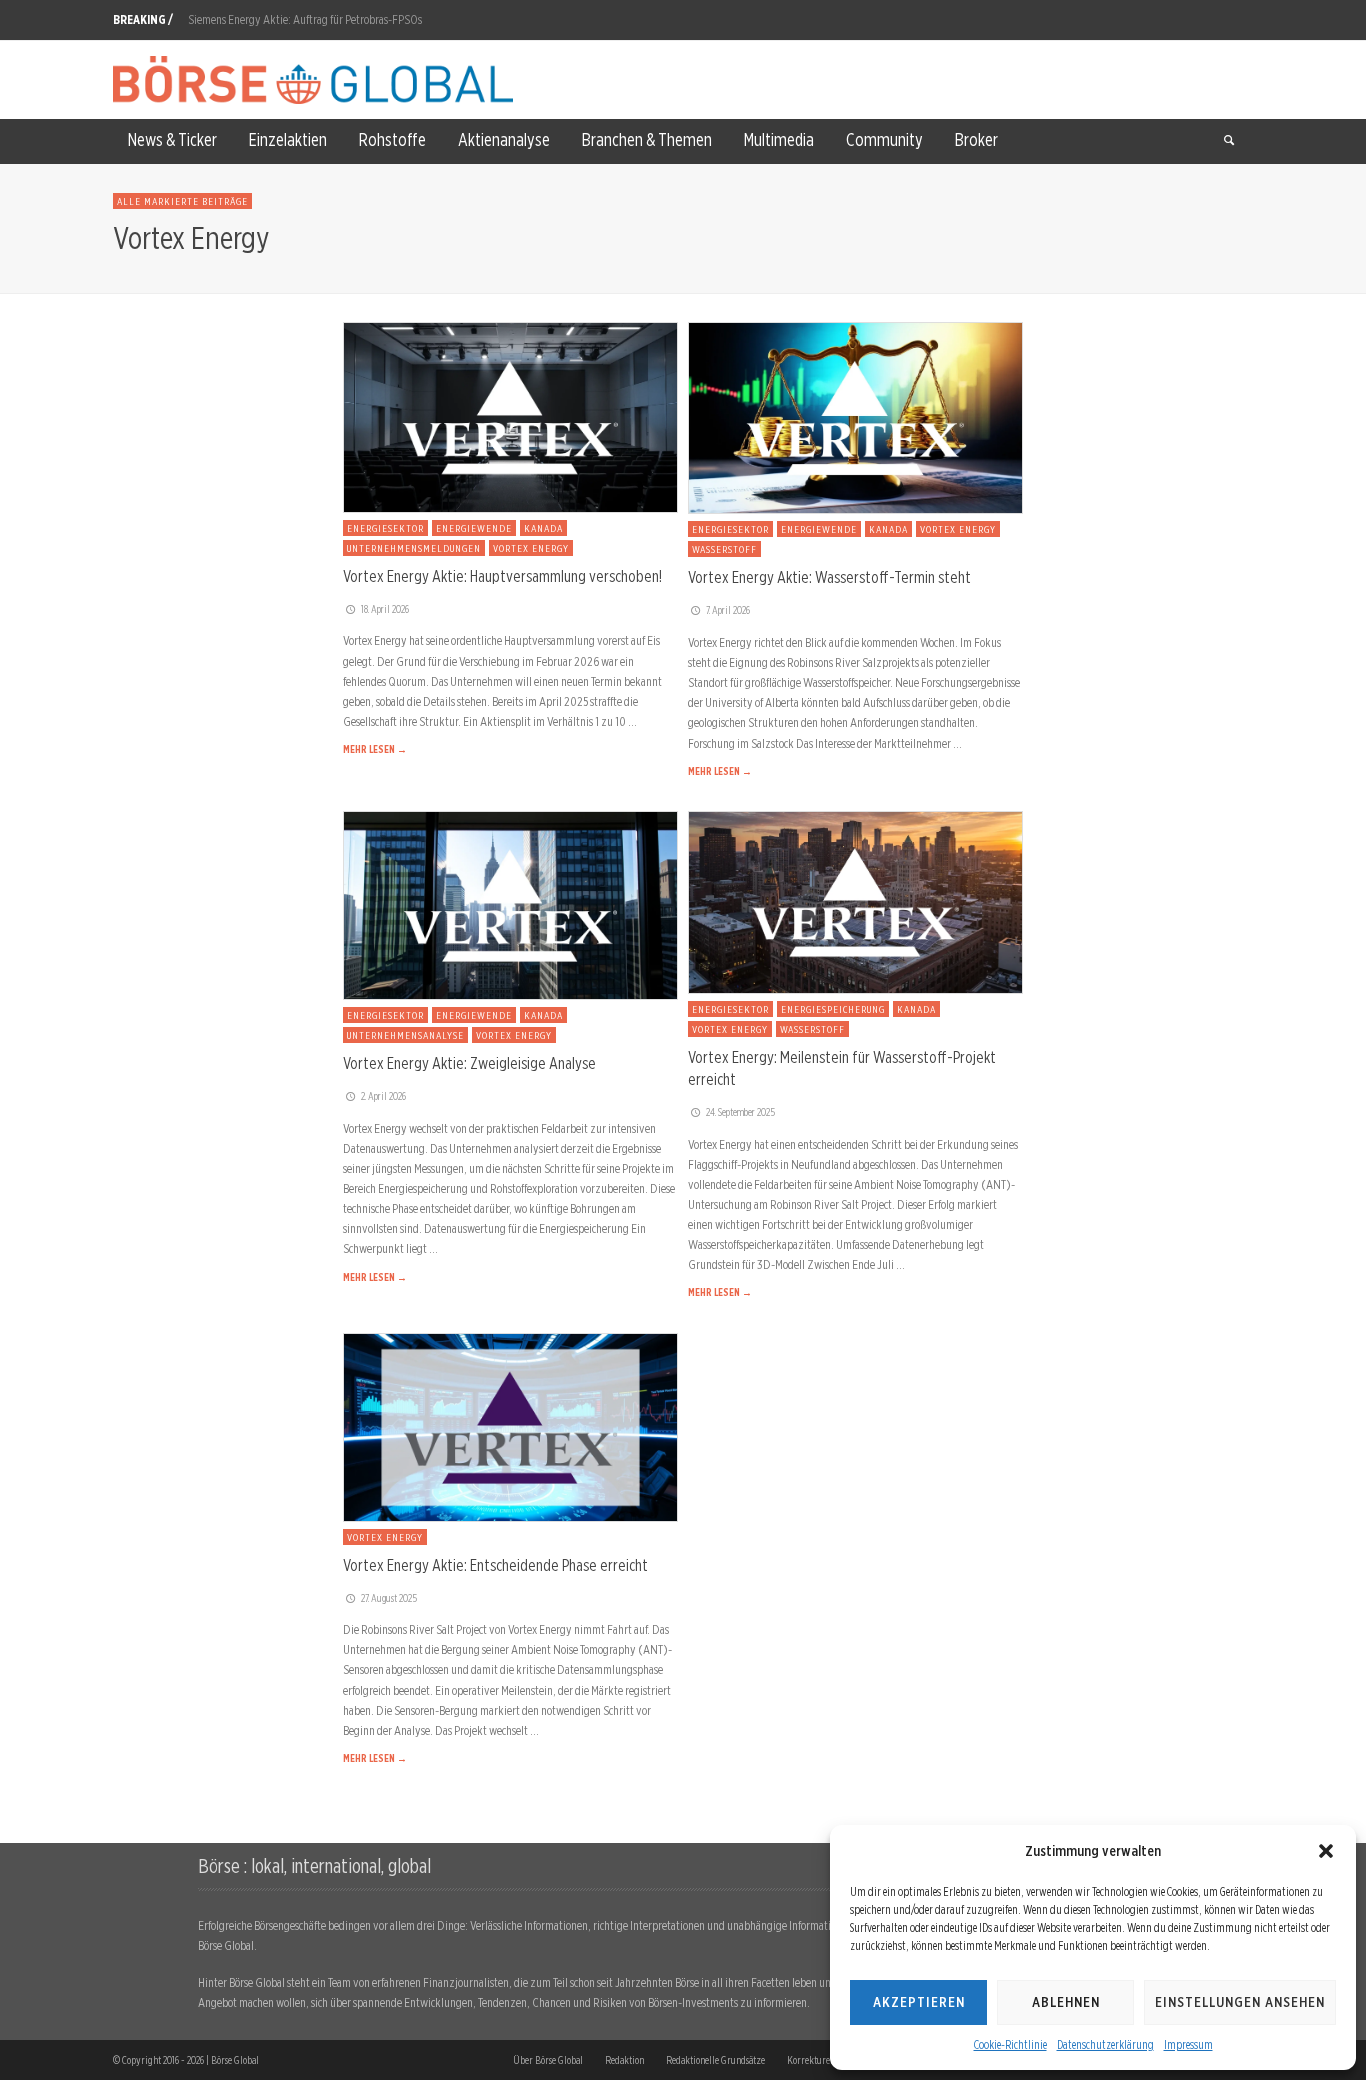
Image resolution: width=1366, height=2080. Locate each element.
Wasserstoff (724, 549)
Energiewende (474, 528)
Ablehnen (1066, 2002)
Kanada (543, 528)
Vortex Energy (531, 548)
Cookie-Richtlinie (1010, 2044)
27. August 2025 (389, 1598)
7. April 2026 (728, 610)
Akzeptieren (919, 2002)
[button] (1326, 1851)
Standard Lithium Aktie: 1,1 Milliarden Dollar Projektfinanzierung (335, 19)
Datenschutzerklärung (1105, 2044)
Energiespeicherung (833, 1009)
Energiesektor (385, 528)
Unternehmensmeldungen (414, 548)
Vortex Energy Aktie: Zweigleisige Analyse (469, 1063)
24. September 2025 (740, 1112)
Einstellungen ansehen (1240, 2002)
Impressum (1188, 2044)
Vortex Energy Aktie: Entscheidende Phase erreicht (495, 1565)
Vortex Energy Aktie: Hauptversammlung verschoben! (502, 576)
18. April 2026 (385, 609)
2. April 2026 (383, 1096)
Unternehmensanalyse (405, 1035)
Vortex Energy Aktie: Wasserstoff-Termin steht (829, 577)
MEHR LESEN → (375, 749)
